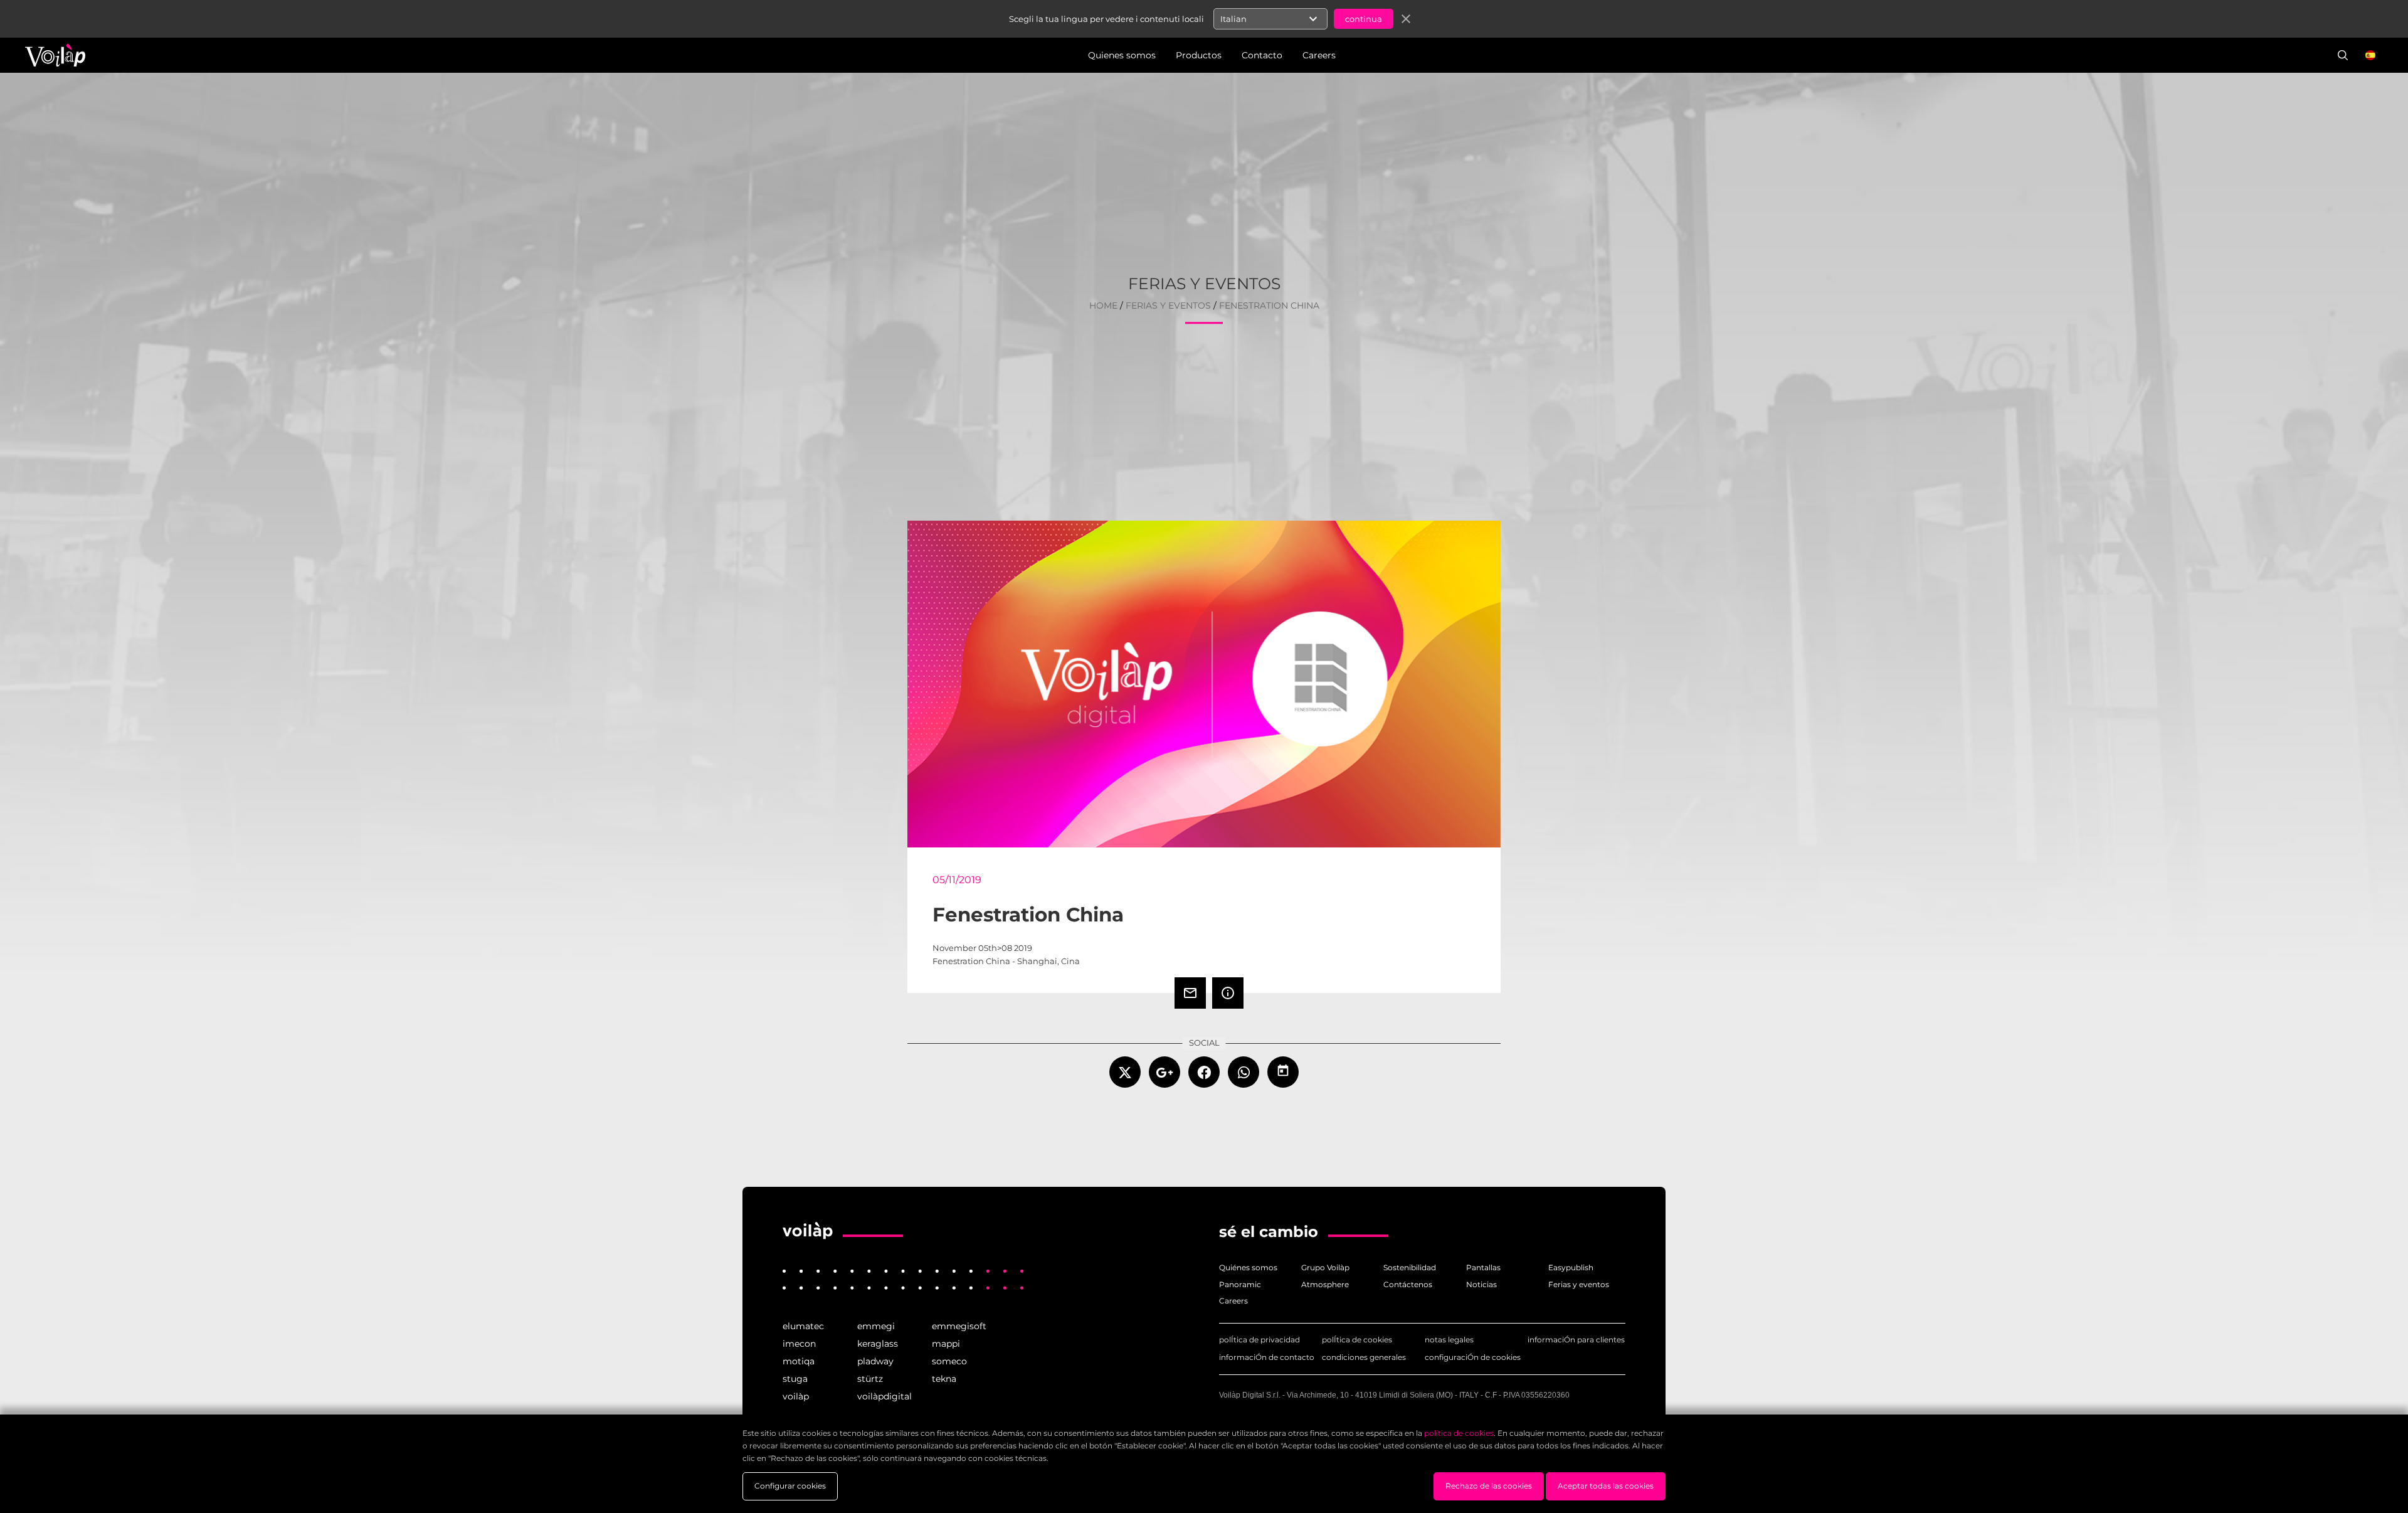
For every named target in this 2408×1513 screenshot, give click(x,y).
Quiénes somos (1248, 1267)
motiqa (799, 1361)
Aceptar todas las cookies (1606, 1486)
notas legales (1449, 1340)
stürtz (870, 1379)
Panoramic (1240, 1284)
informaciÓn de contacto (1267, 1357)
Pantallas (1483, 1267)
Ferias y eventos (1579, 1284)
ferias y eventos (1168, 306)
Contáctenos (1408, 1284)
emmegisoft (959, 1326)
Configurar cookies (790, 1486)
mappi (946, 1344)
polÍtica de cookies (1357, 1340)
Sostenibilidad (1410, 1267)
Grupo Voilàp (1325, 1267)
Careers (1233, 1301)
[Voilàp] (808, 1231)
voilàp (796, 1396)
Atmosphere (1325, 1284)
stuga (795, 1379)
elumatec (803, 1326)
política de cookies (1459, 1433)
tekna (944, 1379)
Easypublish (1571, 1267)
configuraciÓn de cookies (1473, 1357)
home (1103, 306)
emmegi (876, 1326)
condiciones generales (1364, 1357)
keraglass (878, 1344)
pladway (875, 1361)
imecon (799, 1344)
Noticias (1481, 1284)
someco (949, 1361)
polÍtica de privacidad (1259, 1340)
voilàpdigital (885, 1396)
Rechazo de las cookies (1489, 1486)
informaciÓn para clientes (1576, 1340)
